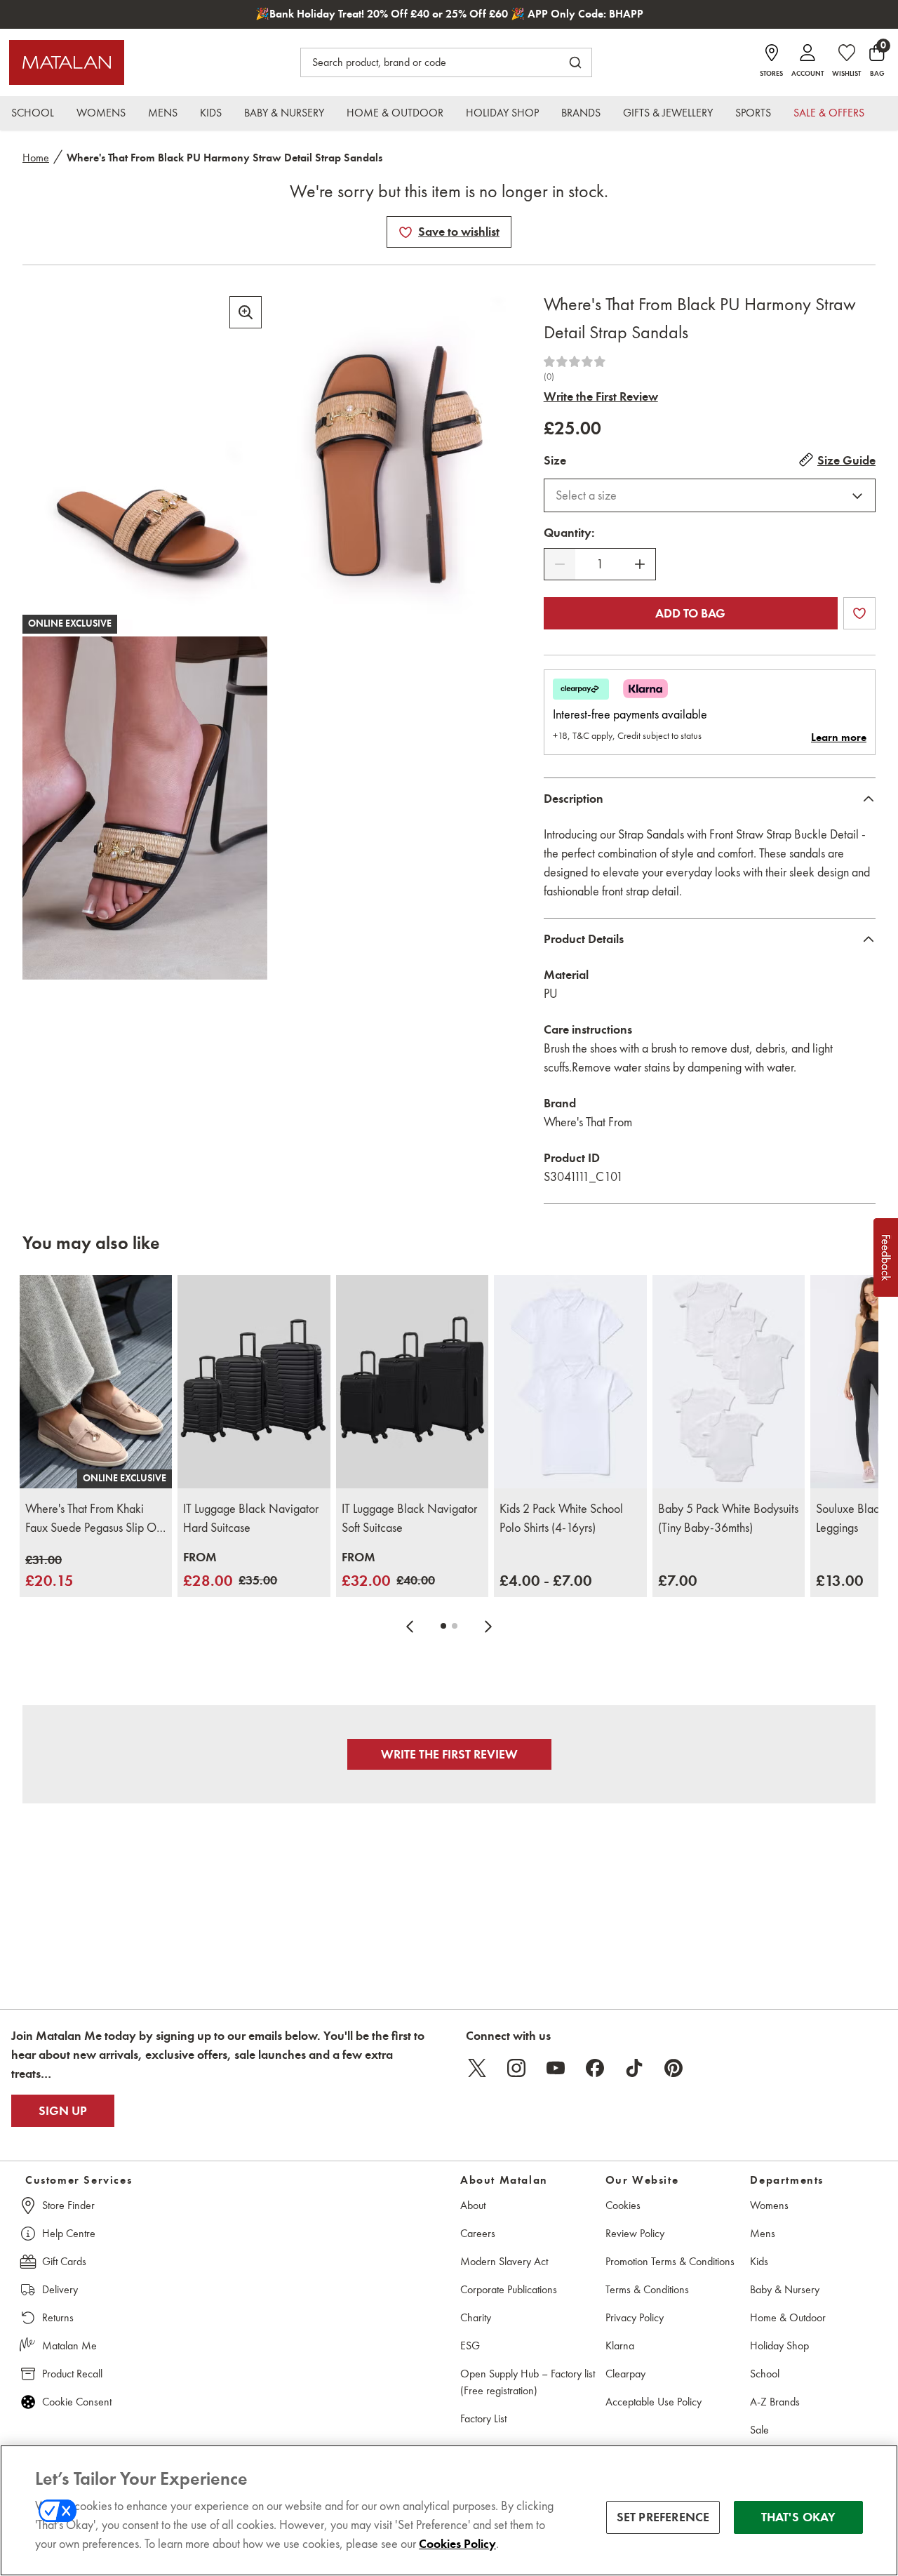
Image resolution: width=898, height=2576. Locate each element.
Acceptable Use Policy (654, 2402)
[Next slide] (488, 1626)
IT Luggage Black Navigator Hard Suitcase (251, 1518)
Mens (763, 2233)
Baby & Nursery (785, 2289)
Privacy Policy (635, 2317)
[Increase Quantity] (640, 564)
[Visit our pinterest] (673, 2068)
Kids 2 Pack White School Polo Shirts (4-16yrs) (561, 1518)
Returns (58, 2317)
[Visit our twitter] (477, 2068)
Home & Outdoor (788, 2317)
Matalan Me (69, 2345)
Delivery (60, 2289)
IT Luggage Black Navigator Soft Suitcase (409, 1518)
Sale (759, 2430)
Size (555, 460)
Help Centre (69, 2233)
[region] (449, 2510)
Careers (478, 2233)
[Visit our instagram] (516, 2068)
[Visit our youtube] (556, 2068)
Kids (759, 2261)
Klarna (620, 2345)
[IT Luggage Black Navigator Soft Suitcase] (412, 1382)
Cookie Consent (77, 2402)
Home (36, 158)
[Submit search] (575, 62)
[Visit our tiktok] (634, 2068)
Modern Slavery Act (504, 2261)
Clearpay (625, 2374)
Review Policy (635, 2233)
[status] (600, 565)
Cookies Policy (457, 2544)
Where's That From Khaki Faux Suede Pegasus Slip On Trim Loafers (94, 1519)
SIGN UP (63, 2111)
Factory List (483, 2418)
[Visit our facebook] (595, 2068)
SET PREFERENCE (663, 2517)
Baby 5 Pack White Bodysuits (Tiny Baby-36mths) (728, 1518)
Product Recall (72, 2374)
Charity (476, 2317)
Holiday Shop (779, 2345)
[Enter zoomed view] (246, 312)
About (473, 2205)
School (765, 2374)
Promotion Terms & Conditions (670, 2261)
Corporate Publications (509, 2289)
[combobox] (710, 495)
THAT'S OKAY (799, 2517)
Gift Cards (64, 2261)
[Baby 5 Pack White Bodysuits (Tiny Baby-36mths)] (729, 1382)
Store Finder (68, 2205)
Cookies (623, 2205)
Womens (769, 2205)
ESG (470, 2345)
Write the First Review (601, 396)
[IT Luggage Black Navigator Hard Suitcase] (254, 1382)
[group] (49, 1571)
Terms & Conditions (647, 2289)
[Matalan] (67, 62)
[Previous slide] (410, 1626)
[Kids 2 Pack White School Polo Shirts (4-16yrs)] (570, 1382)
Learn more (839, 738)
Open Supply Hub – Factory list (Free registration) (528, 2382)
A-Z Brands (775, 2402)
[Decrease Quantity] (560, 564)
